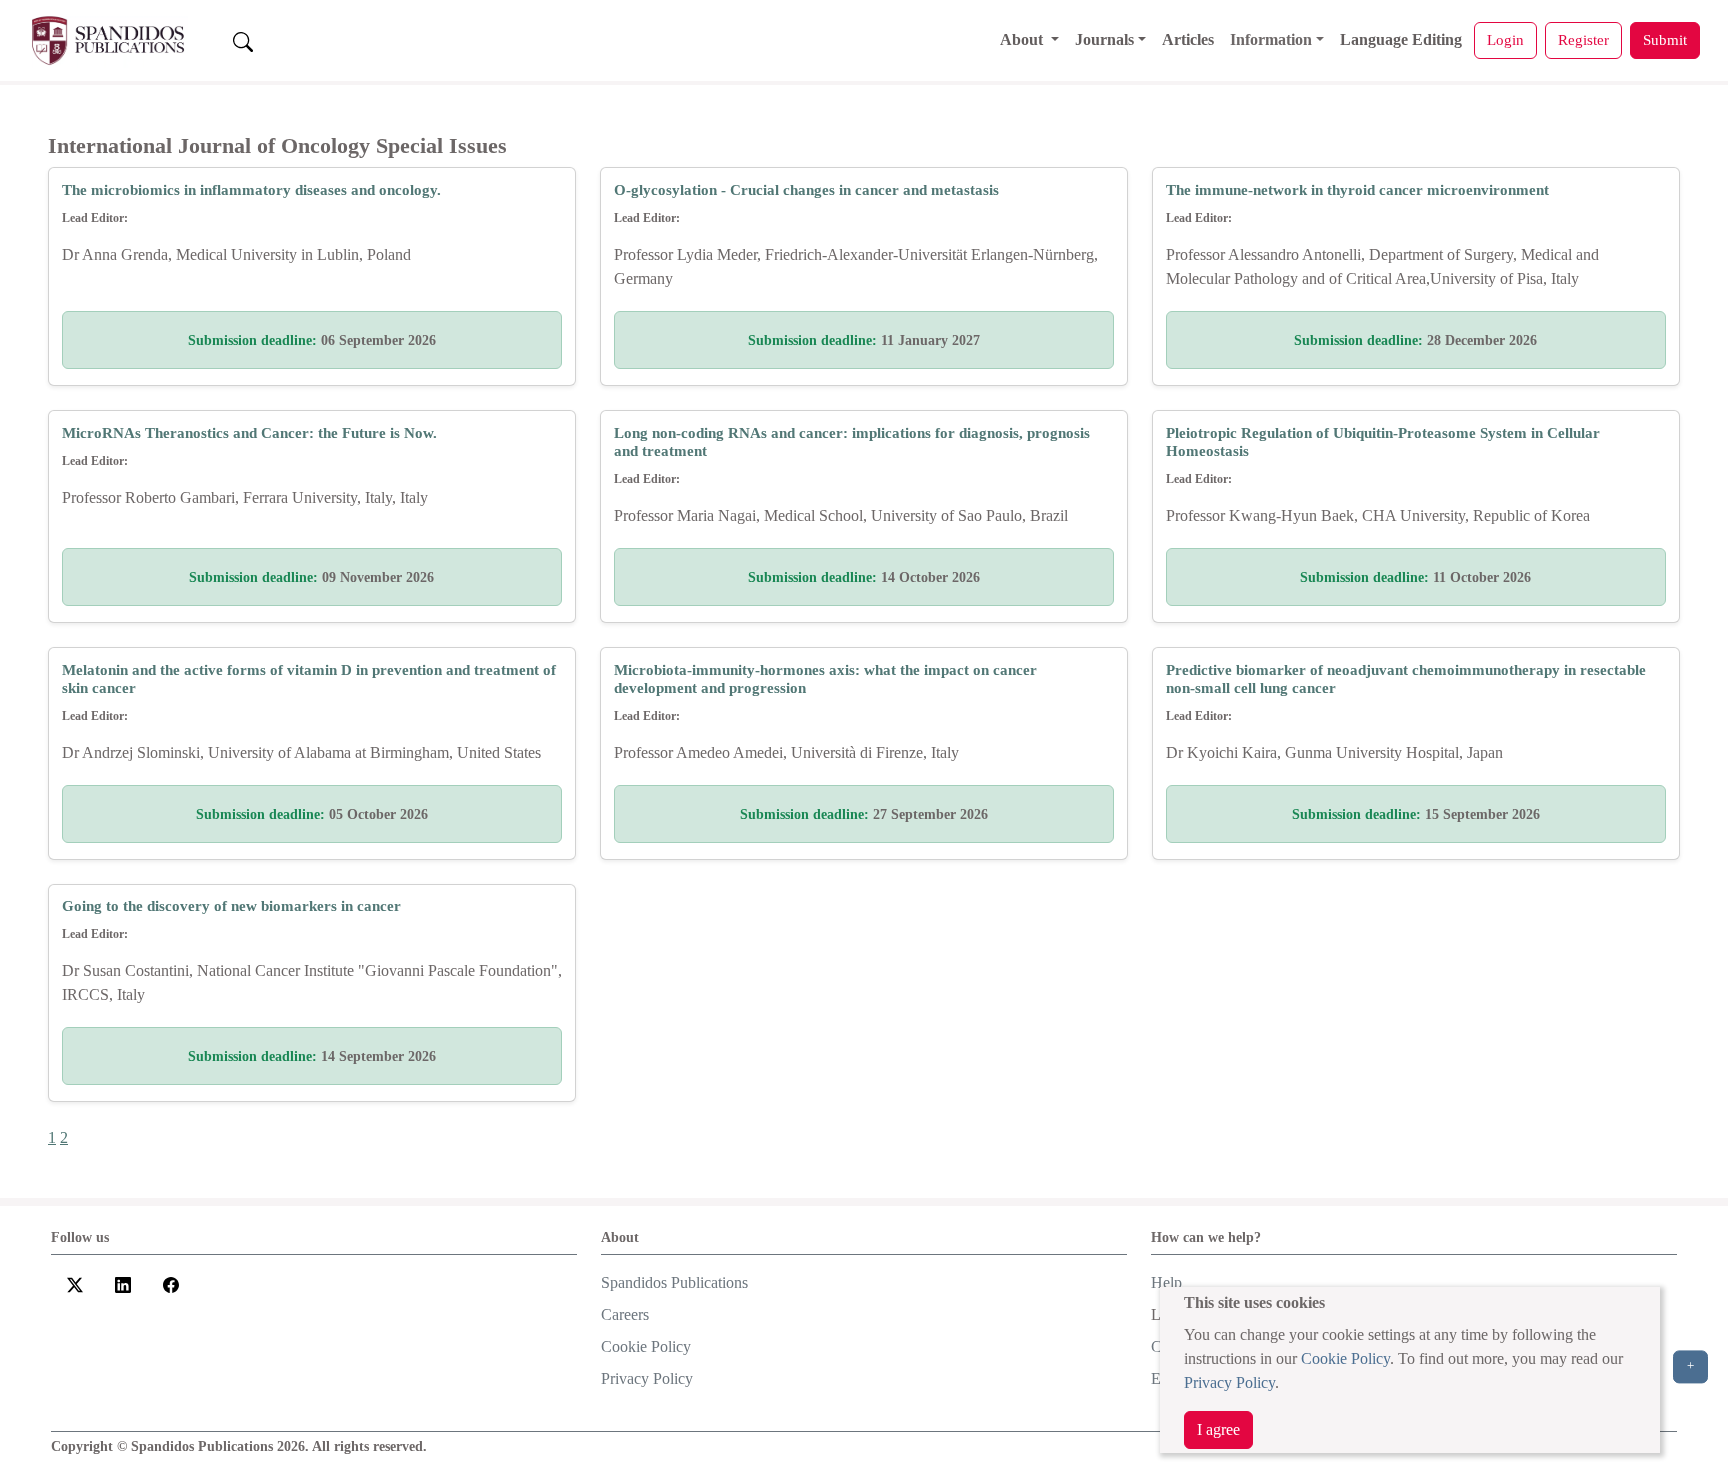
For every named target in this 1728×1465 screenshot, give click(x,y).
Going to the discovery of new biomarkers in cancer (231, 906)
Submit (1665, 39)
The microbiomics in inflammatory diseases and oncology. (251, 190)
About (1023, 39)
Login (1505, 39)
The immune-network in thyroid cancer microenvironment (1357, 190)
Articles (1188, 39)
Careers (625, 1314)
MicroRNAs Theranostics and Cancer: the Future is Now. (249, 433)
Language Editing (1401, 39)
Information (1271, 39)
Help (1166, 1282)
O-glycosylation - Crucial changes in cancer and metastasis (806, 190)
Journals (1104, 39)
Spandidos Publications (674, 1282)
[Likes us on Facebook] (171, 1284)
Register (1583, 39)
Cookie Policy (1345, 1358)
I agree (1218, 1429)
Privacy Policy (1229, 1382)
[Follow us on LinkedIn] (123, 1284)
